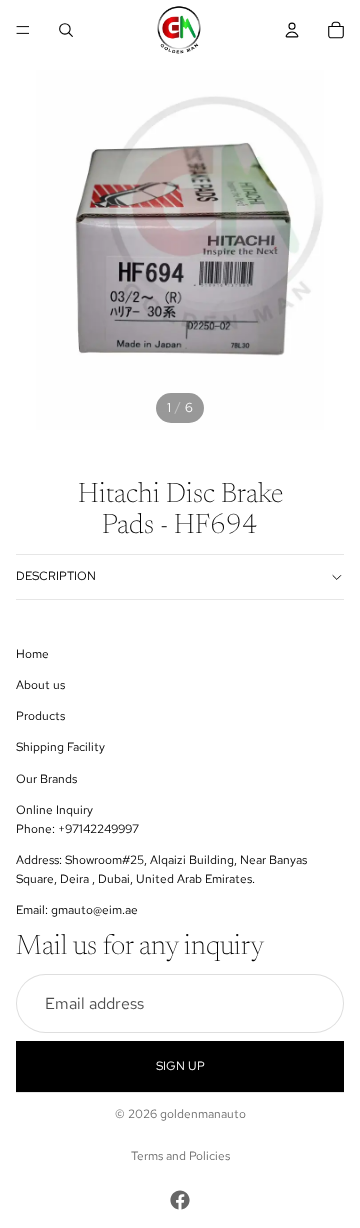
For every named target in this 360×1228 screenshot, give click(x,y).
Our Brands (46, 778)
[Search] (66, 30)
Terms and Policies (180, 1156)
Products (40, 716)
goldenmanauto (203, 1114)
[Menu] (23, 30)
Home (32, 653)
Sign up (180, 1066)
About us (40, 685)
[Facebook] (180, 1200)
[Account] (292, 30)
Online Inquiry (54, 809)
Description (56, 576)
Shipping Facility (60, 747)
